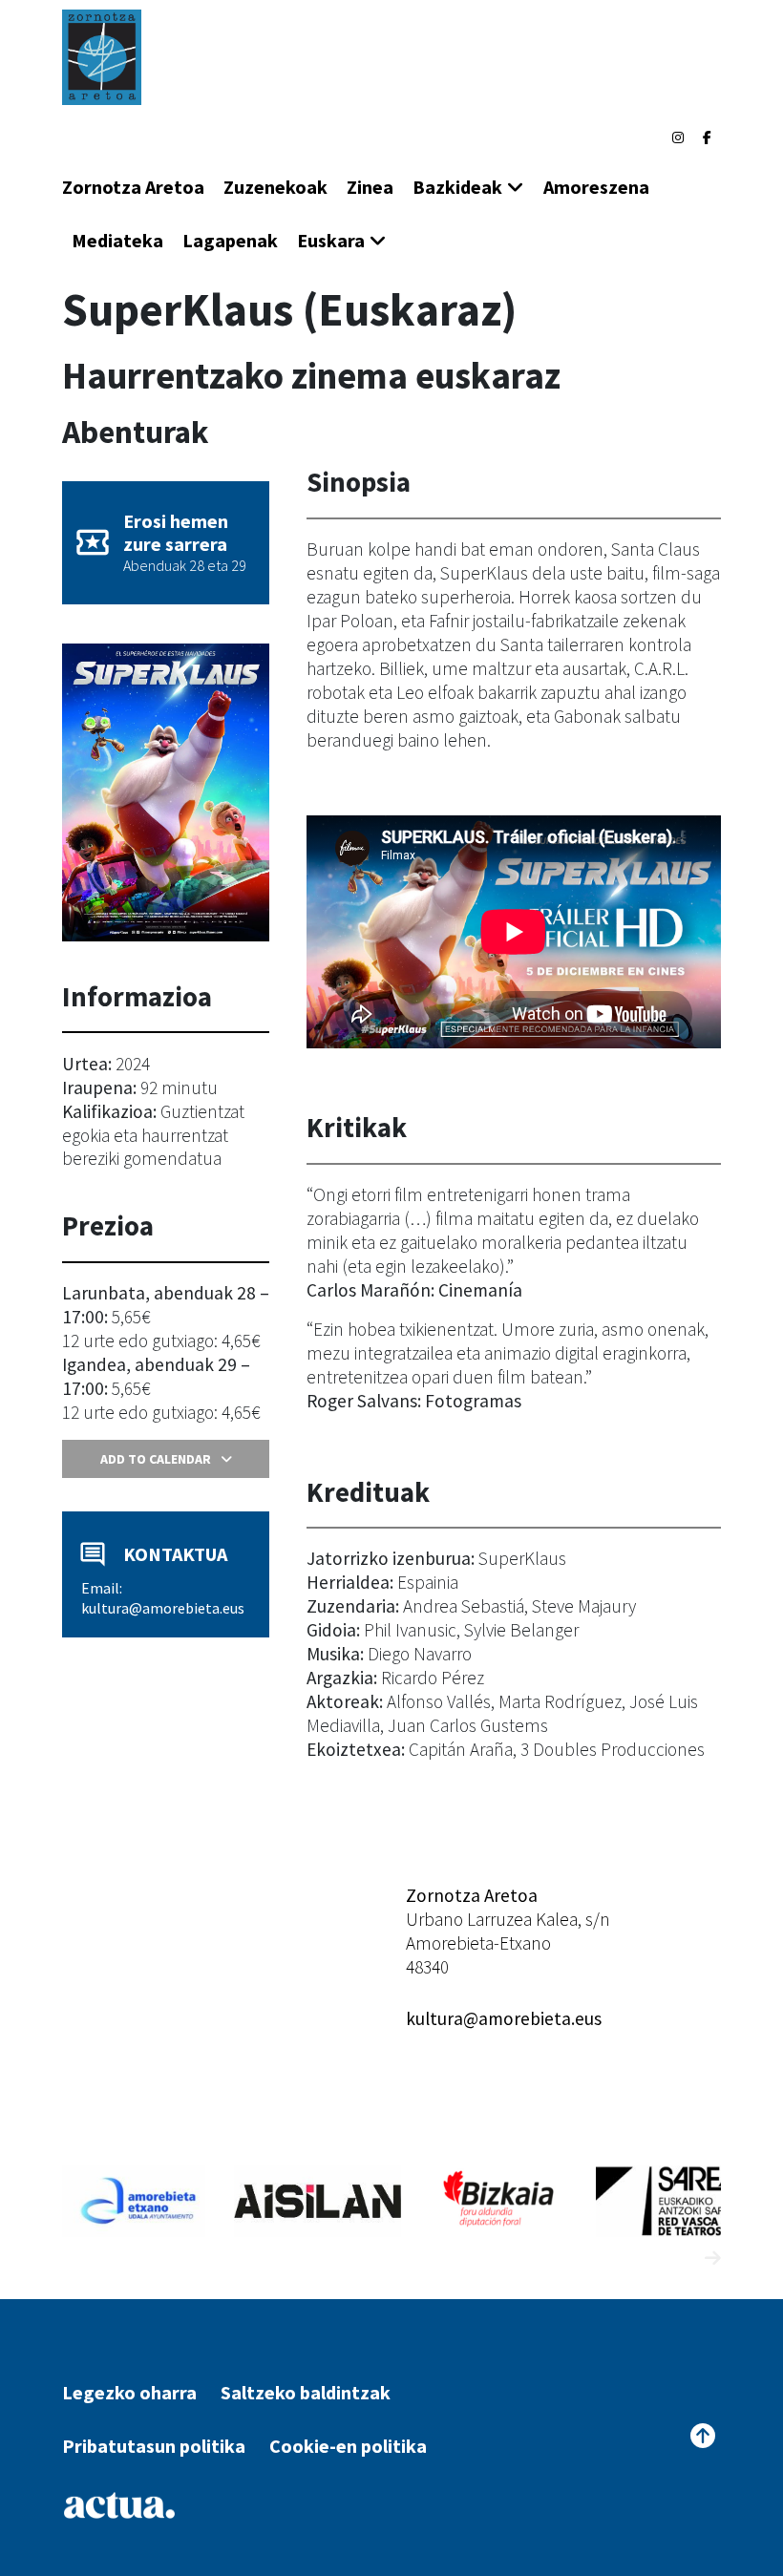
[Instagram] (678, 137)
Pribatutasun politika (154, 2446)
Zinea (370, 187)
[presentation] (677, 2259)
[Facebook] (707, 137)
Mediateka (117, 240)
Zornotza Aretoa (133, 187)
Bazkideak (457, 187)
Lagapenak (230, 240)
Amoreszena (596, 187)
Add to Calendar (156, 1459)
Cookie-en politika (348, 2446)
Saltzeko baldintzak (306, 2392)
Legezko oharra (129, 2392)
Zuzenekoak (275, 187)
